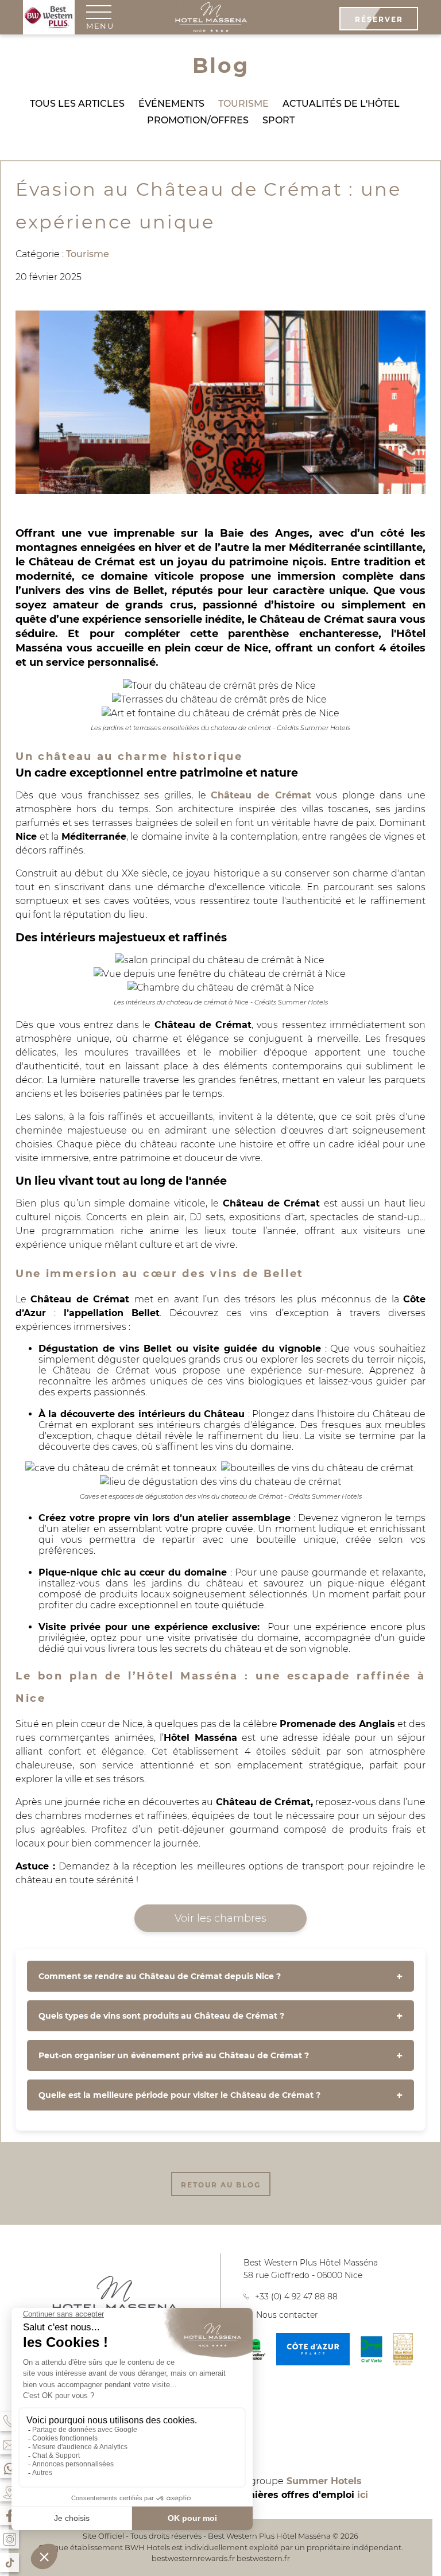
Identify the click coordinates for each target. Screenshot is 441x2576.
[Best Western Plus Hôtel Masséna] (211, 18)
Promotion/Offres (198, 120)
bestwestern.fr (263, 2558)
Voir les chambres (220, 1918)
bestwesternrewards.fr (193, 2558)
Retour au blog (221, 2185)
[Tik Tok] (9, 2563)
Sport (278, 120)
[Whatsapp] (9, 2468)
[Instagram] (9, 2539)
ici (363, 2495)
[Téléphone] (9, 2421)
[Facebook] (9, 2515)
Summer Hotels (324, 2481)
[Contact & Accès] (9, 2445)
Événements (171, 104)
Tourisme (243, 104)
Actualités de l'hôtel (341, 104)
